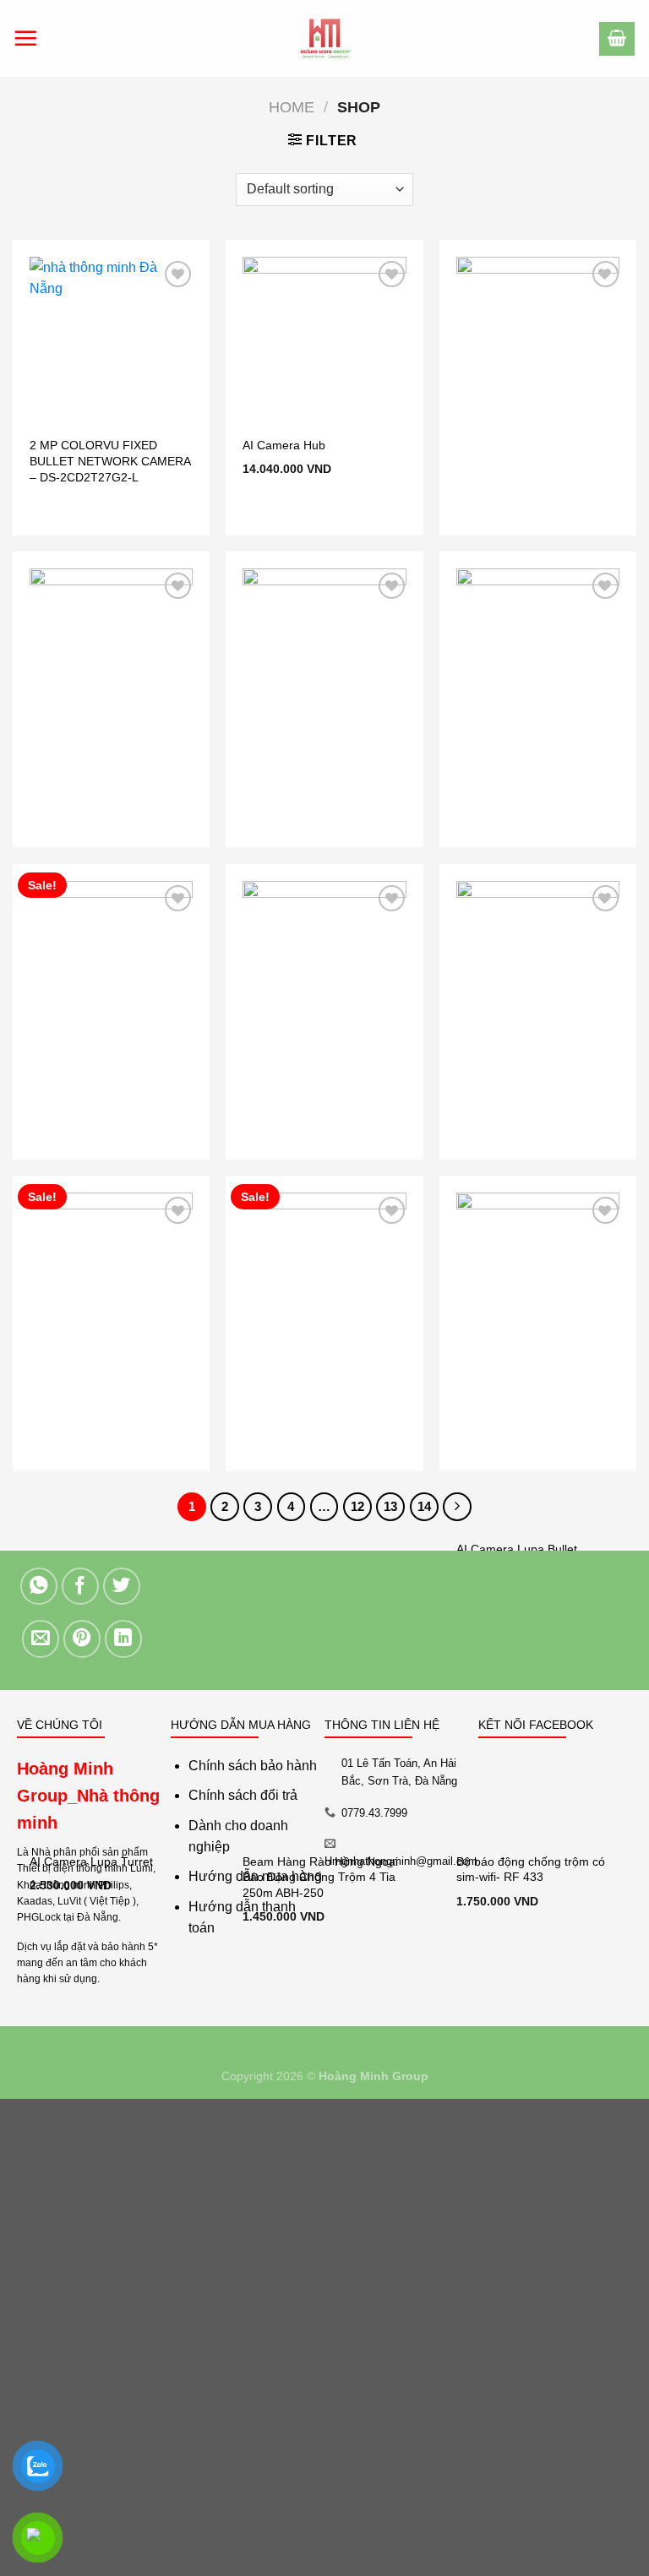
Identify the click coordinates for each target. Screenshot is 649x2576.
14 (424, 1506)
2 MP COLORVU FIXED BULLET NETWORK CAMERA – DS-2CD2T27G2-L (110, 461)
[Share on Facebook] (81, 1587)
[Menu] (25, 38)
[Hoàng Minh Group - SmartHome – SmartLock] (324, 38)
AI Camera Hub (284, 445)
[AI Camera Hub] (324, 338)
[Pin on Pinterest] (82, 1639)
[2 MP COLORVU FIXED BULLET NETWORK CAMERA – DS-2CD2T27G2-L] (111, 338)
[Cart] (617, 39)
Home (292, 107)
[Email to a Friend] (41, 1639)
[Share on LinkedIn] (124, 1639)
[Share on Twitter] (122, 1587)
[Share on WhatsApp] (39, 1587)
